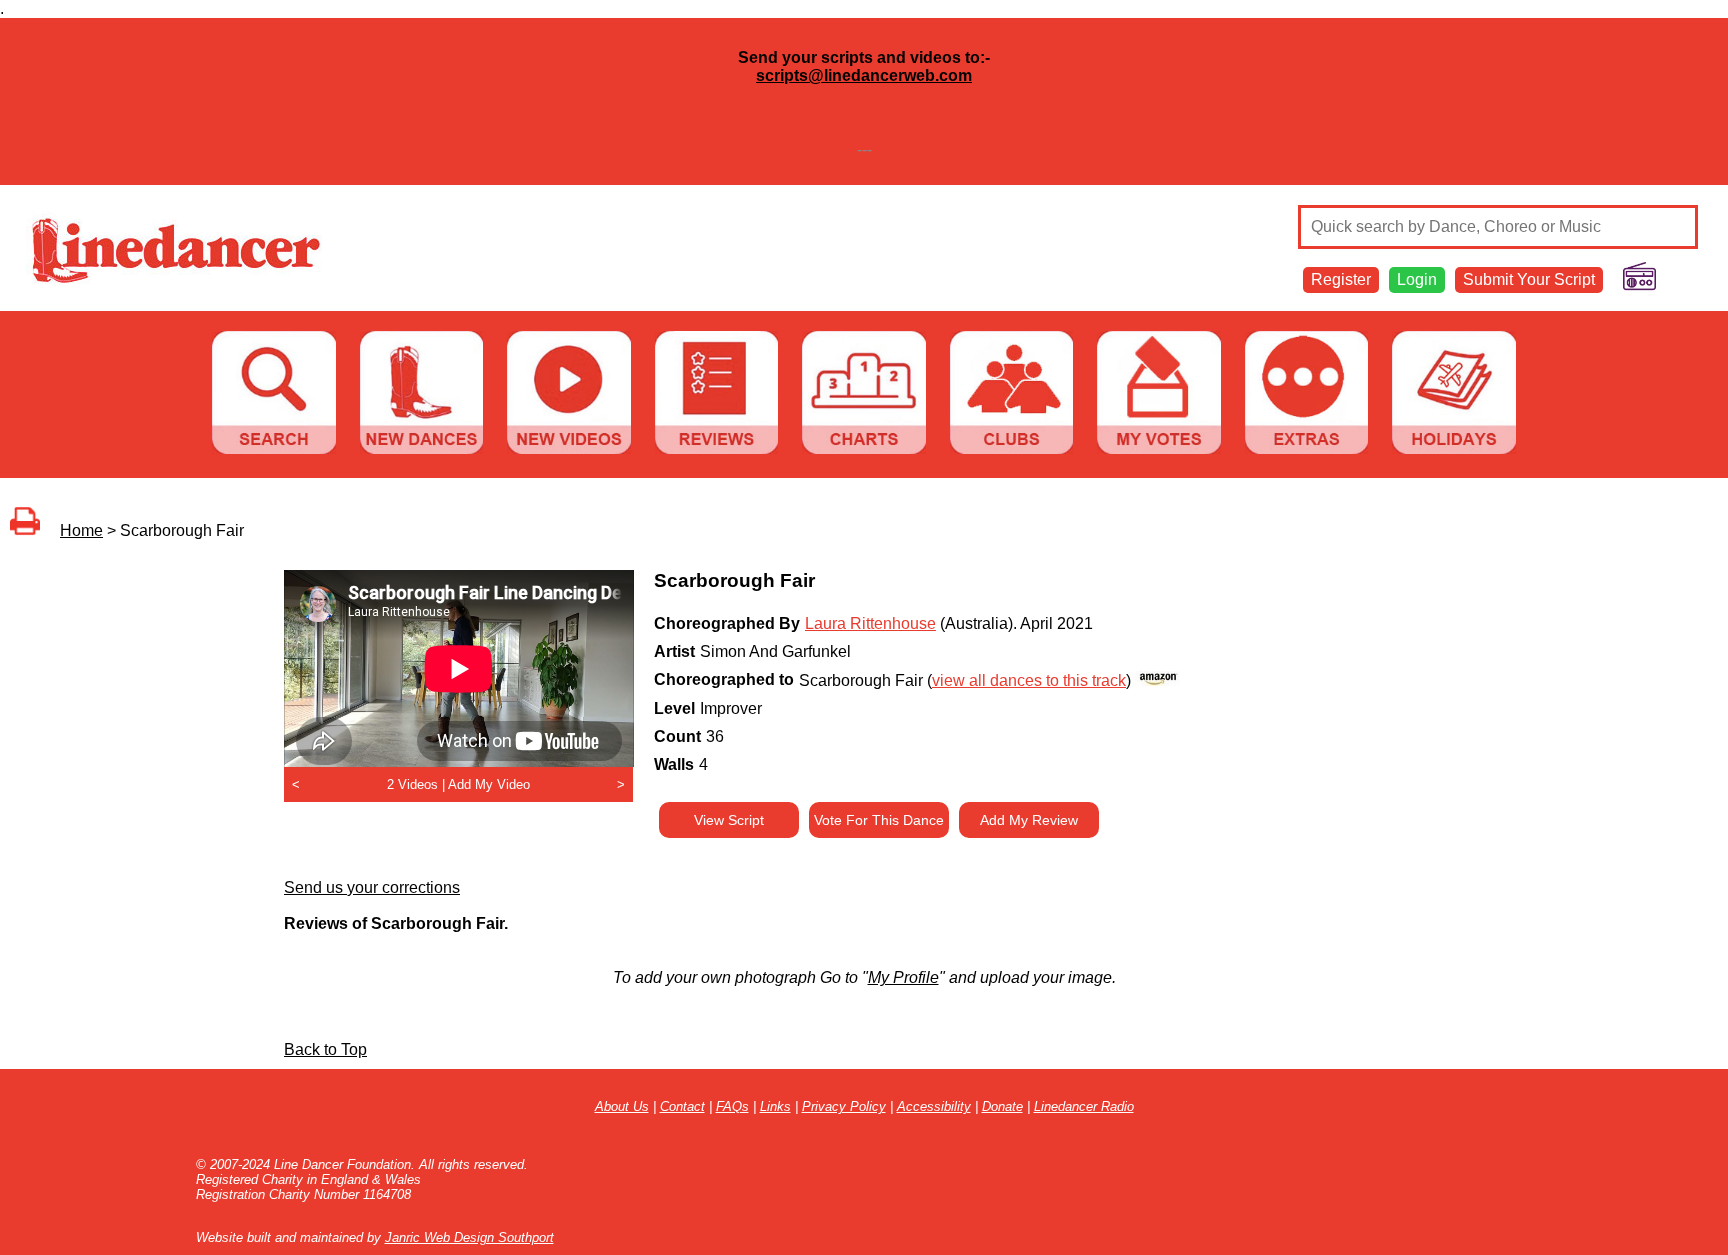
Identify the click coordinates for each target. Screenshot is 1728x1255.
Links (775, 1106)
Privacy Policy (844, 1106)
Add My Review (1029, 820)
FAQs (732, 1106)
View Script (729, 820)
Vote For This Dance (879, 820)
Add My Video (489, 784)
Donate (1002, 1106)
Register (1341, 279)
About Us (622, 1106)
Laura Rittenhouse (870, 623)
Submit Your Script (1529, 279)
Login (1417, 279)
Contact (682, 1106)
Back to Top (325, 1049)
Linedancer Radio (1084, 1106)
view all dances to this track (1029, 680)
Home (81, 530)
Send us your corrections (372, 887)
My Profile (903, 977)
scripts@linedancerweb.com (864, 75)
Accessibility (934, 1106)
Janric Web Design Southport (469, 1237)
